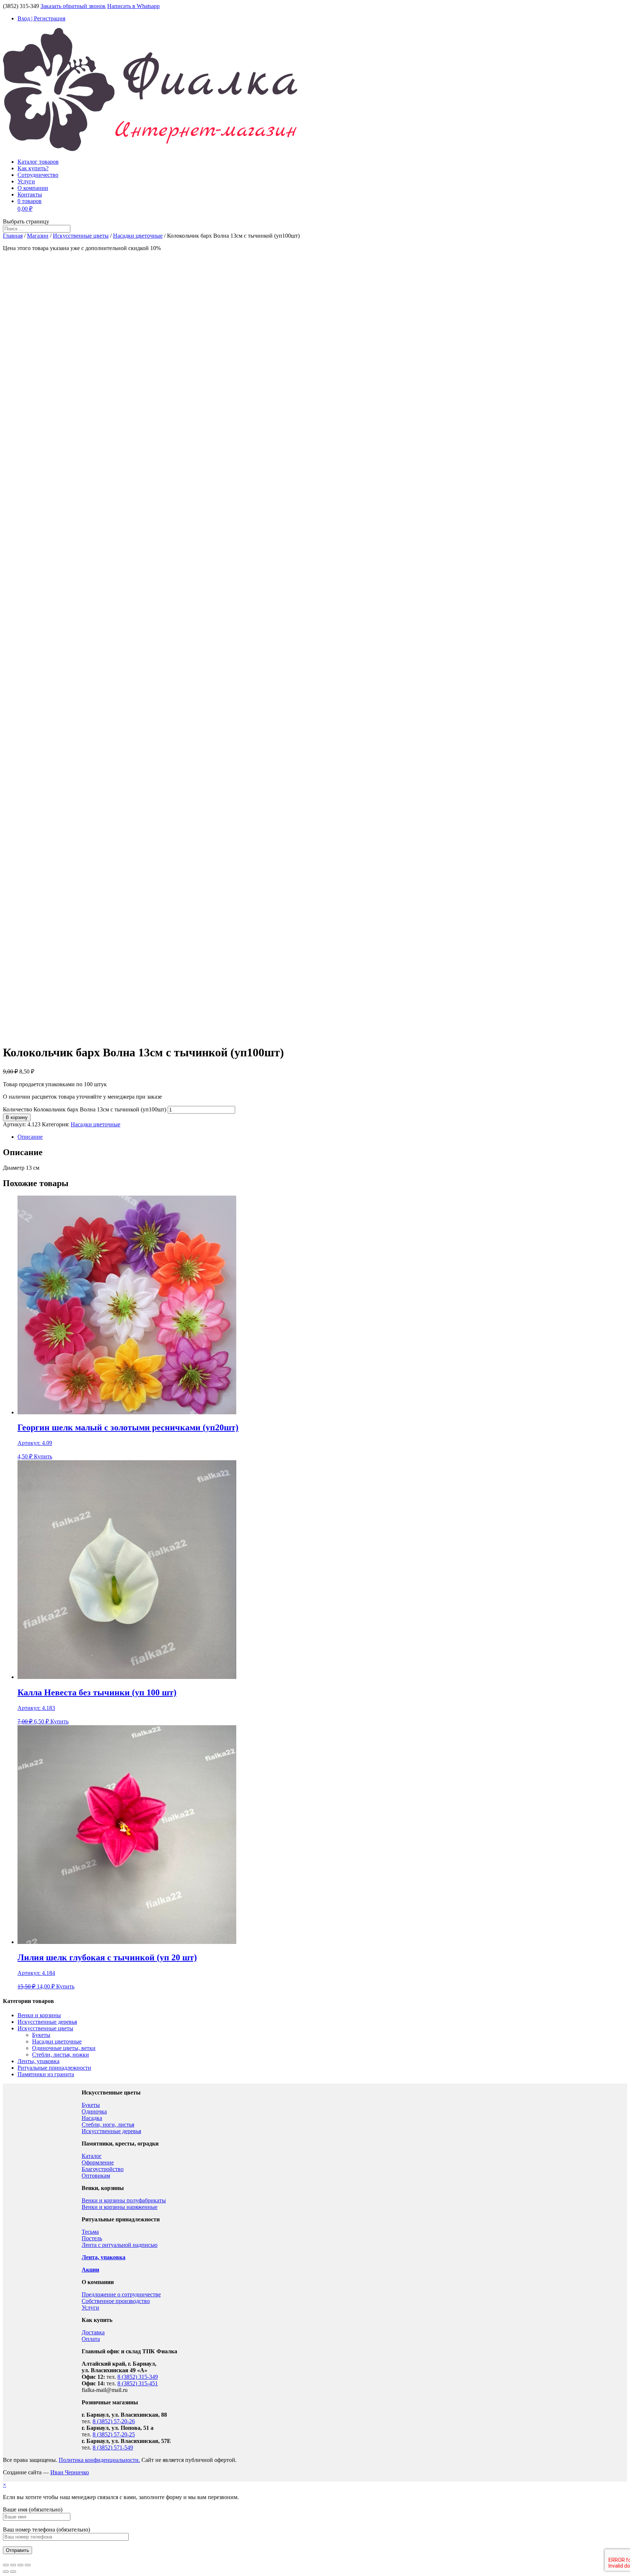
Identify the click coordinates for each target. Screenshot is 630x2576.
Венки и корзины (39, 2015)
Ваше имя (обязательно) (33, 2509)
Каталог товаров (38, 162)
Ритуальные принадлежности (54, 2068)
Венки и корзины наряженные (120, 2207)
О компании (33, 188)
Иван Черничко (70, 2472)
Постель (92, 2238)
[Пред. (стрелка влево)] (6, 2572)
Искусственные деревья (47, 2022)
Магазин (38, 236)
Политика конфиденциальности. (99, 2460)
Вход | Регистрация (41, 18)
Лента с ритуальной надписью (120, 2245)
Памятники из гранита (46, 2074)
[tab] (322, 1137)
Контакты (30, 194)
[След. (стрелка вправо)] (13, 2572)
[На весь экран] (20, 2565)
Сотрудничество (38, 175)
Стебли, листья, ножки (61, 2055)
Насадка (92, 2118)
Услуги (26, 181)
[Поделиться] (13, 2565)
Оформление (98, 2162)
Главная (13, 236)
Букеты (41, 2035)
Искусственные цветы (81, 236)
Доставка (93, 2332)
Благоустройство (103, 2169)
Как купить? (33, 168)
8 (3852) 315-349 (138, 2377)
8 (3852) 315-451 (138, 2383)
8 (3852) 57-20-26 (114, 2421)
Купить (43, 1456)
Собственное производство (116, 2301)
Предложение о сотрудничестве (121, 2294)
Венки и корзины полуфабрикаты (124, 2200)
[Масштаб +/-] (28, 2565)
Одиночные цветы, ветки (64, 2048)
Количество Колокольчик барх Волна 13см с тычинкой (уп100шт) (85, 1109)
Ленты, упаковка (38, 2061)
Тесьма (90, 2232)
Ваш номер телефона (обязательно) (46, 2530)
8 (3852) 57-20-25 (114, 2434)
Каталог (92, 2156)
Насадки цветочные (138, 236)
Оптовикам (96, 2176)
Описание (30, 1137)
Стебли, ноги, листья (108, 2125)
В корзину (17, 1117)
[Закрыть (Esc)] (6, 2565)
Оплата (91, 2339)
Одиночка (94, 2111)
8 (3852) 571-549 (113, 2448)
